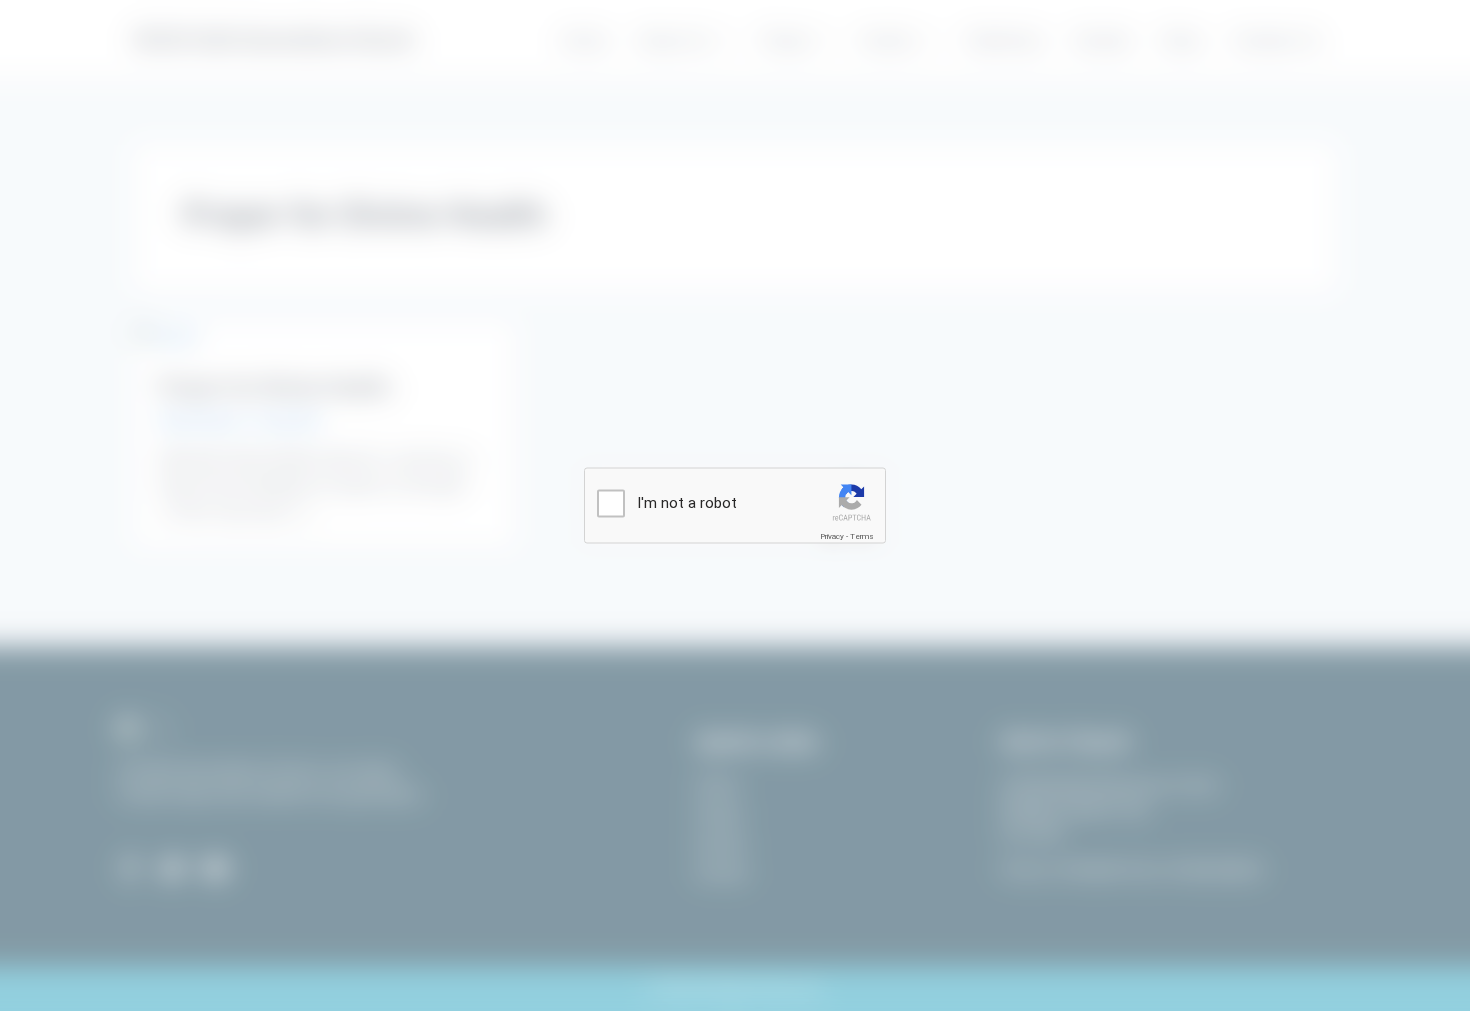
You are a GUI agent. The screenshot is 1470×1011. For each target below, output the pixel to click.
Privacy (832, 536)
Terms (862, 536)
